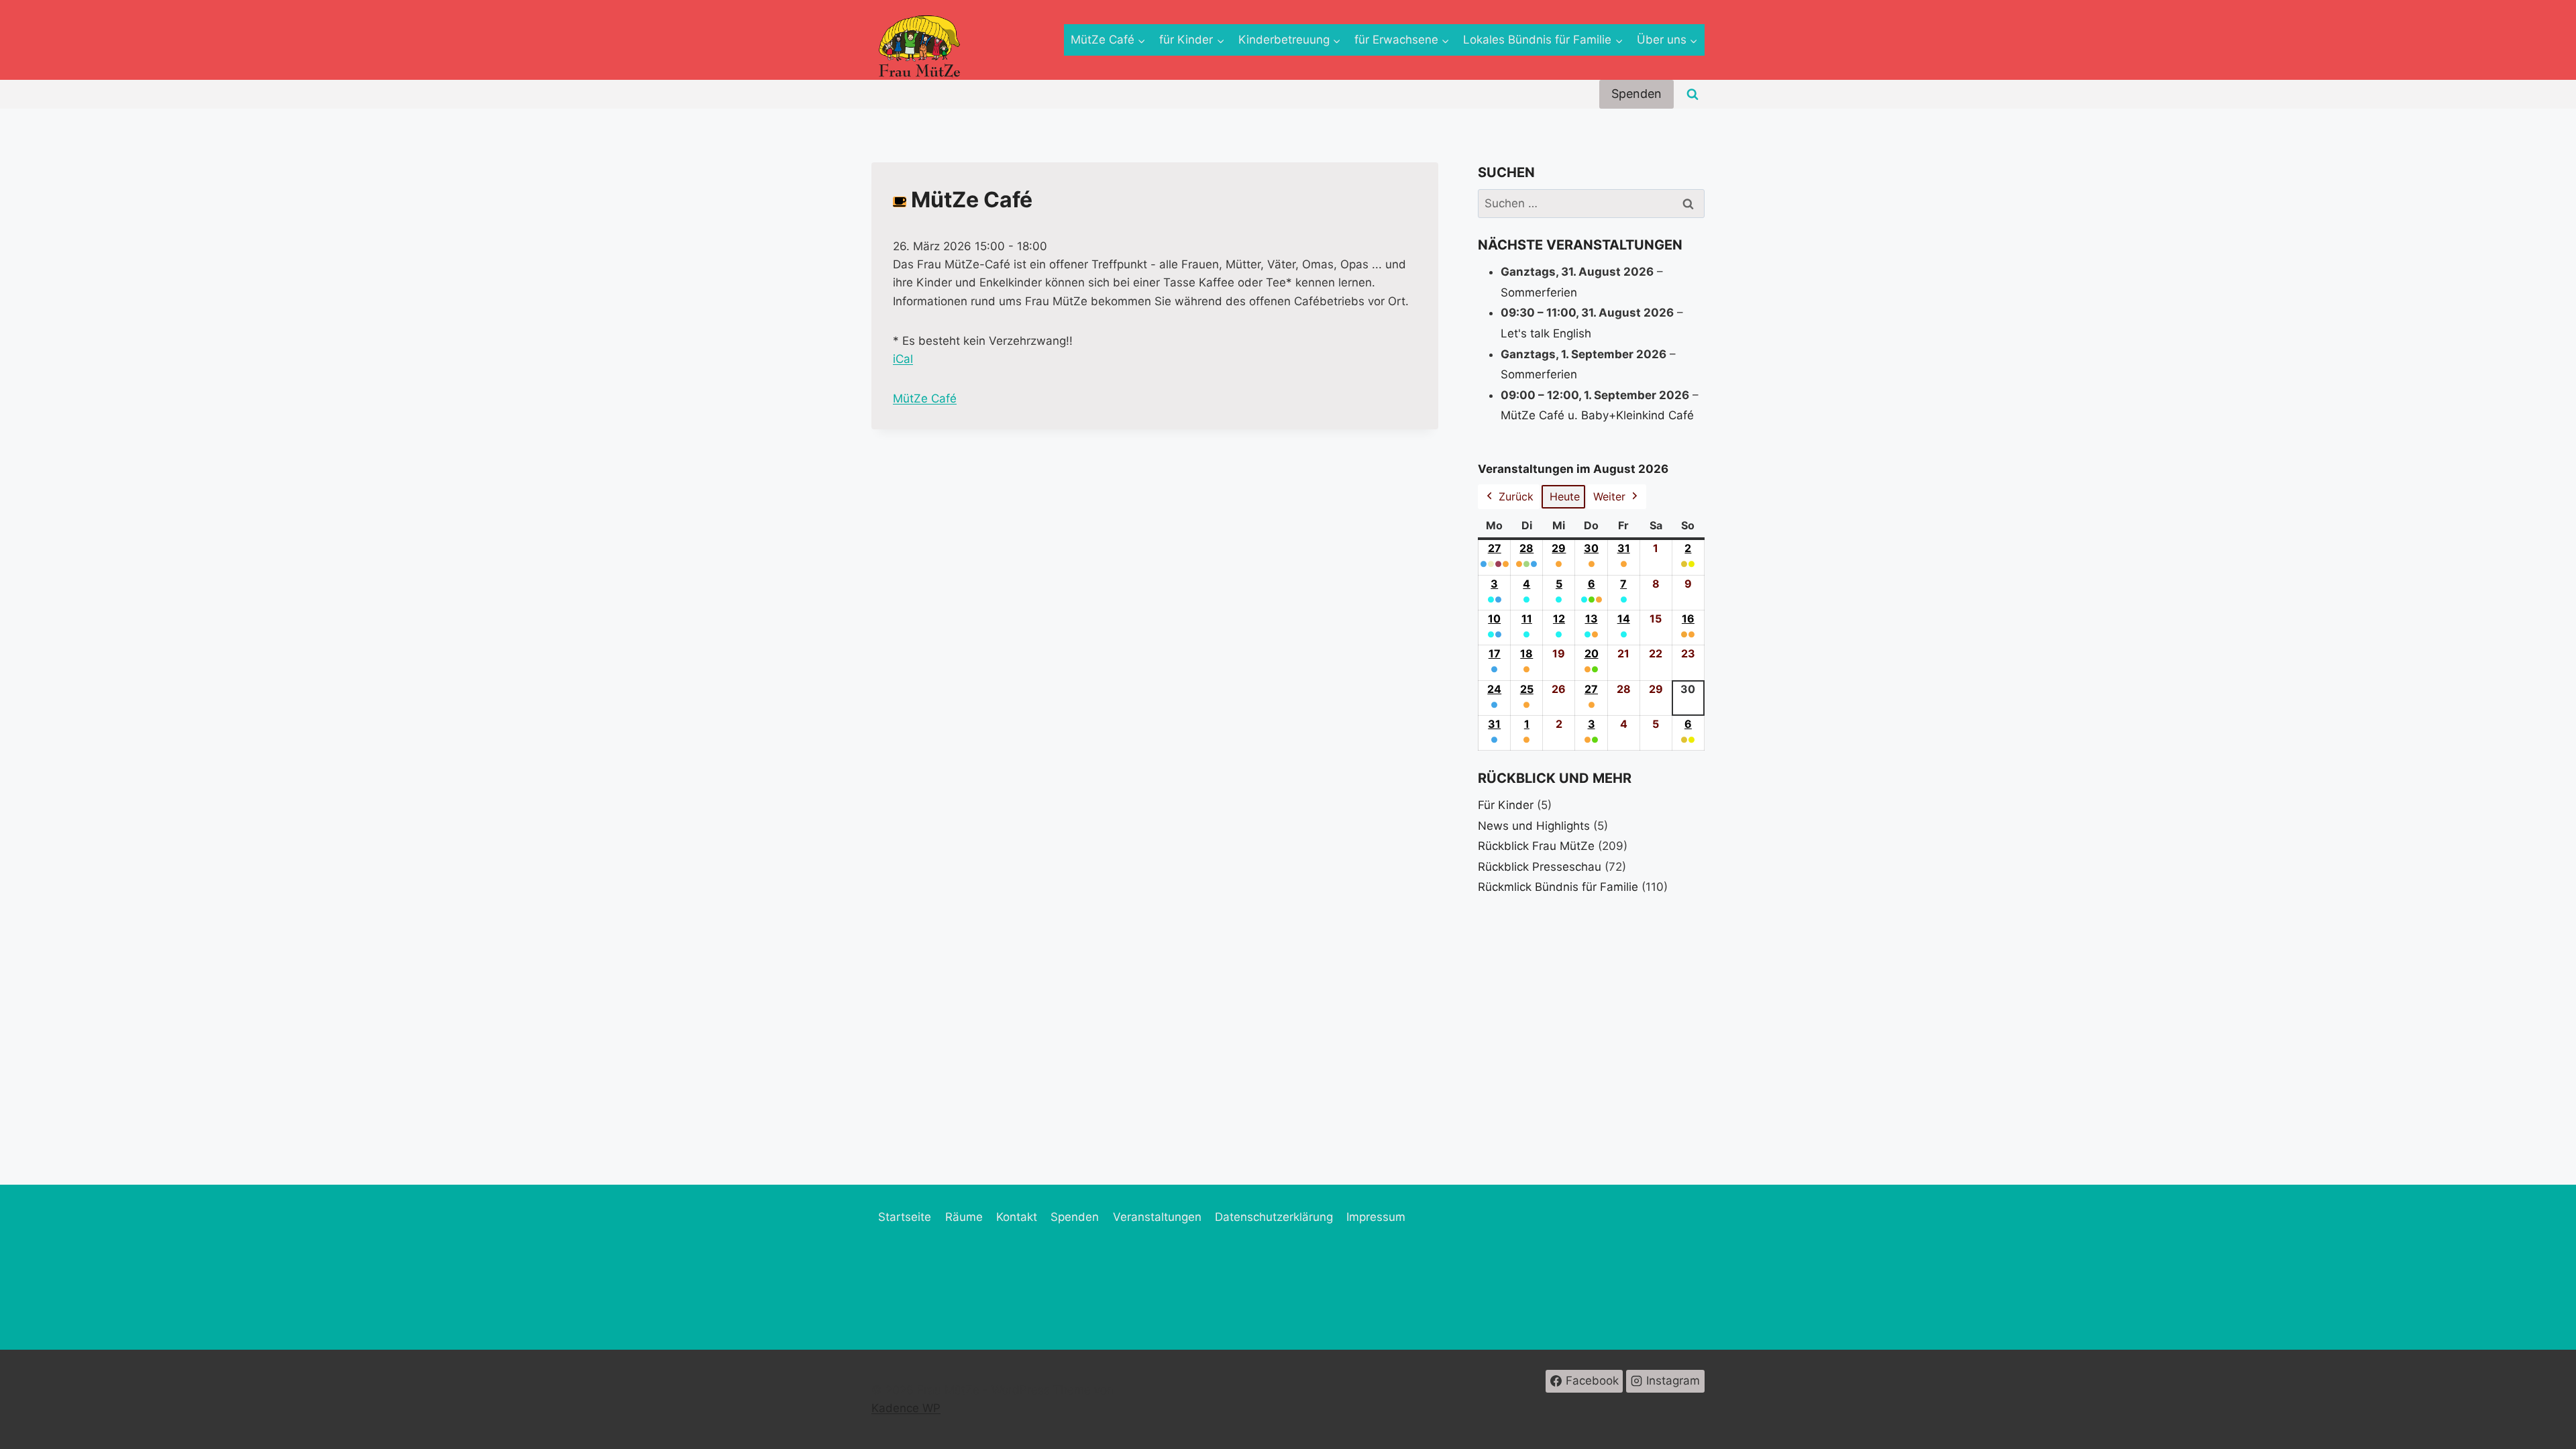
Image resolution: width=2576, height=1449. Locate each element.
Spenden (1636, 94)
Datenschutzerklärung (1274, 1217)
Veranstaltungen (1157, 1217)
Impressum (1376, 1217)
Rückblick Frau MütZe (1536, 846)
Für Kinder (1506, 805)
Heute (1565, 496)
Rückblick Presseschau (1540, 867)
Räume (964, 1217)
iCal (903, 359)
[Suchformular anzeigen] (1693, 95)
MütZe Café (925, 398)
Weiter (1609, 496)
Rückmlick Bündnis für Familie (1558, 887)
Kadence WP (906, 1408)
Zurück (1516, 496)
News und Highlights (1534, 826)
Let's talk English (1546, 333)
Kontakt (1017, 1217)
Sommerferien (1539, 292)
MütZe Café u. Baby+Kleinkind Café (1597, 415)
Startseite (905, 1217)
